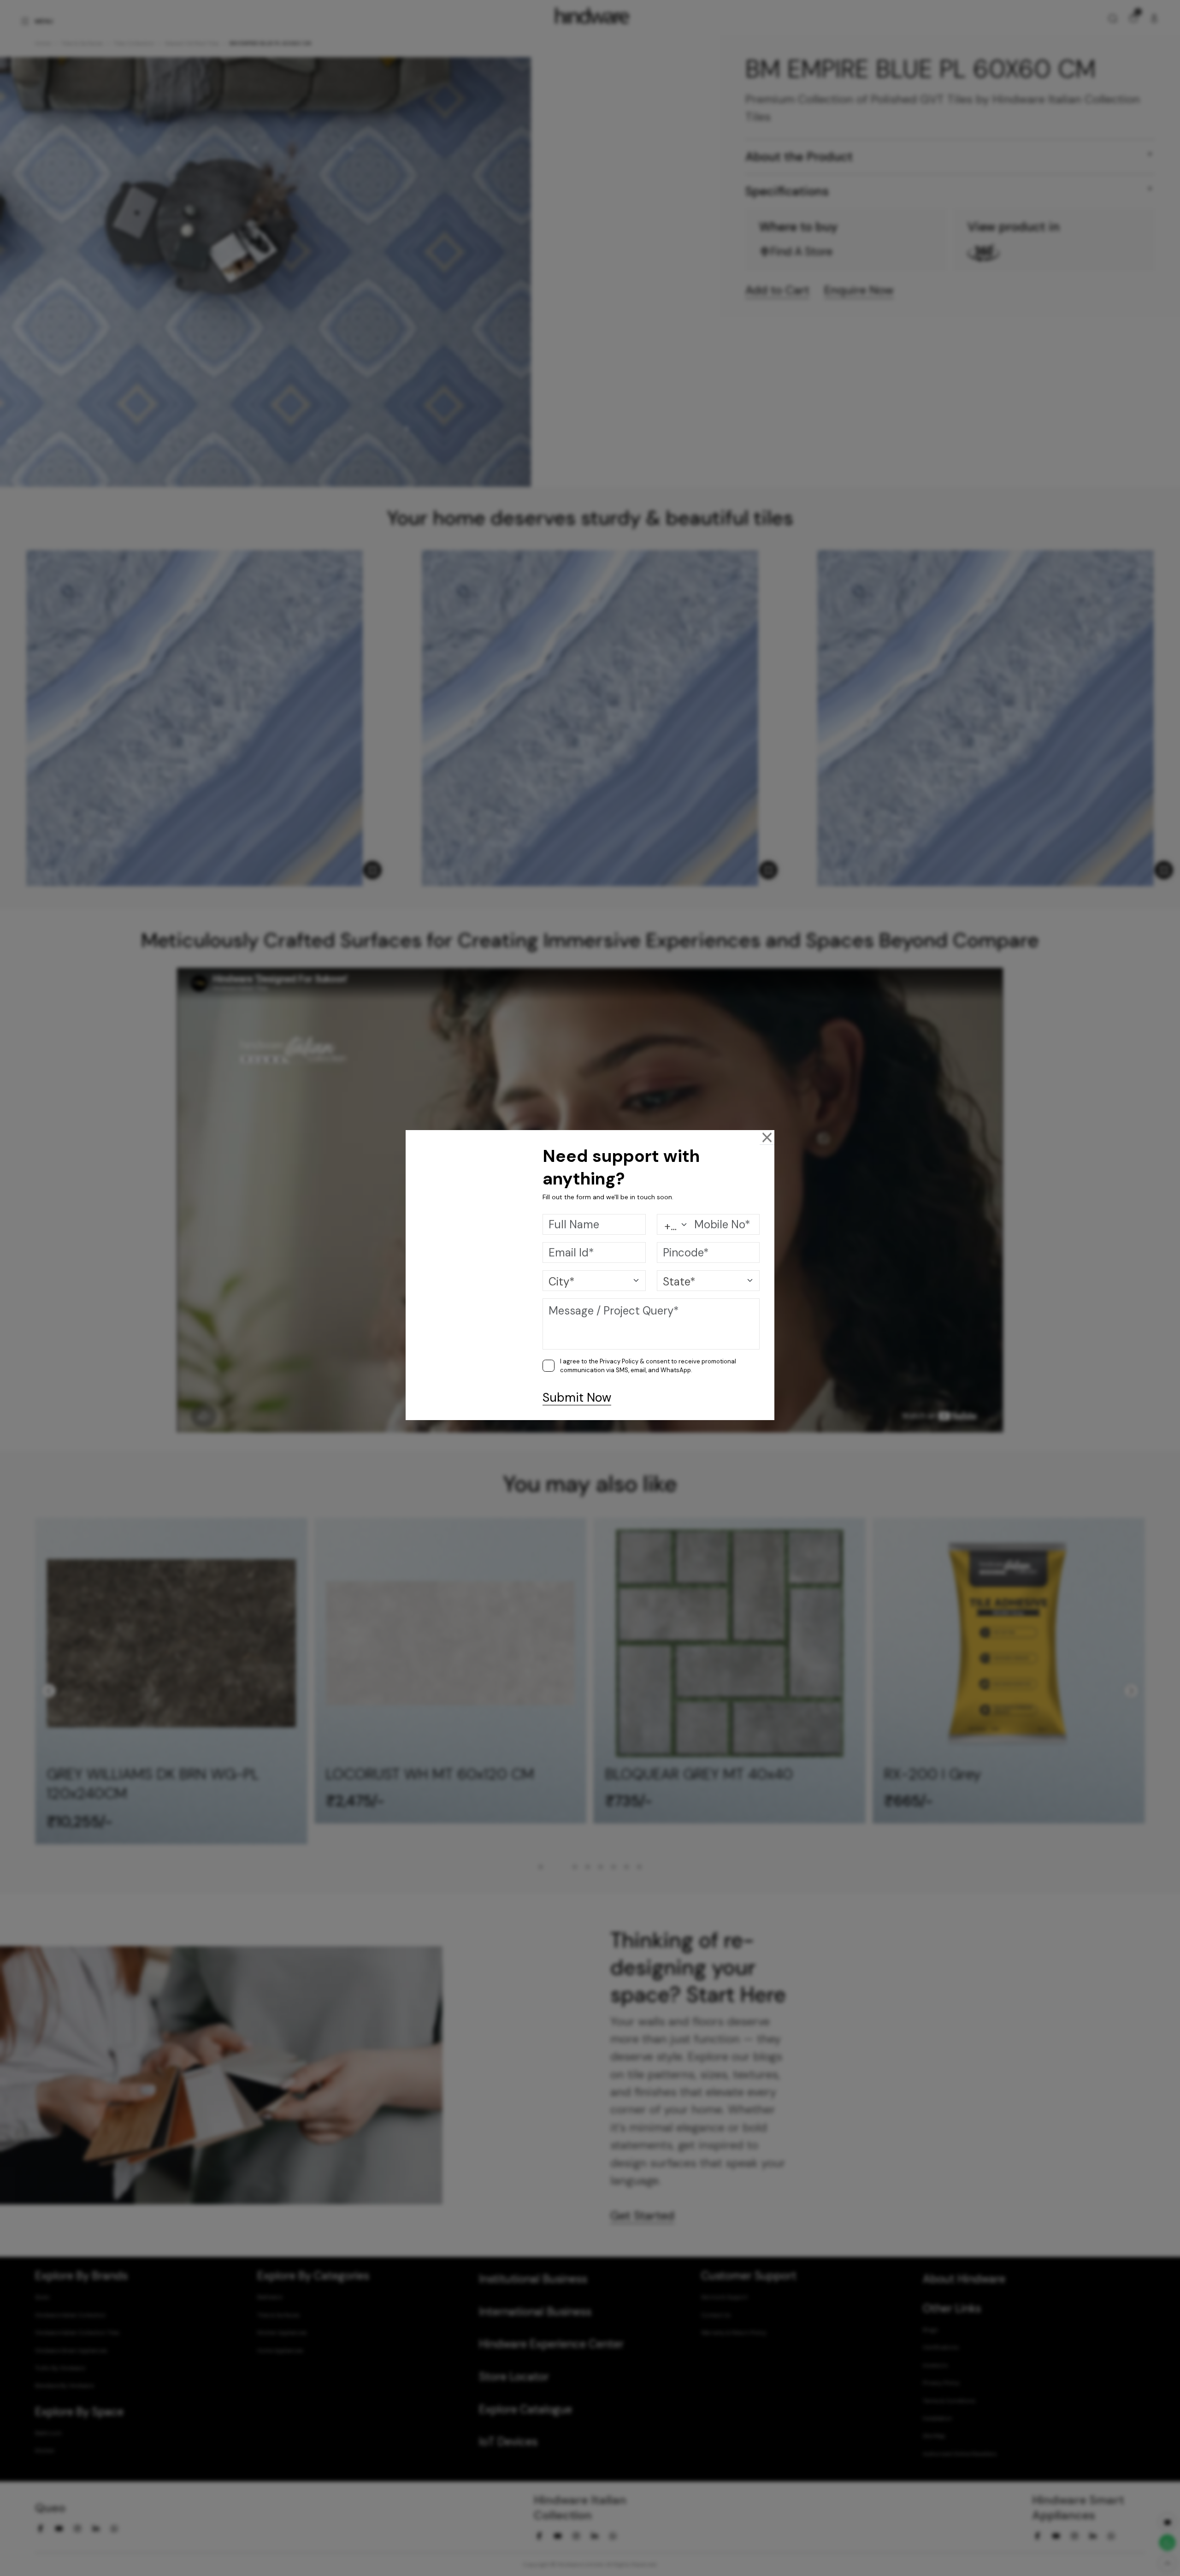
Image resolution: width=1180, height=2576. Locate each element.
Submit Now (577, 1398)
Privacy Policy (619, 1361)
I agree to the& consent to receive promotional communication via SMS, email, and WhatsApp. (648, 1366)
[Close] (767, 1137)
